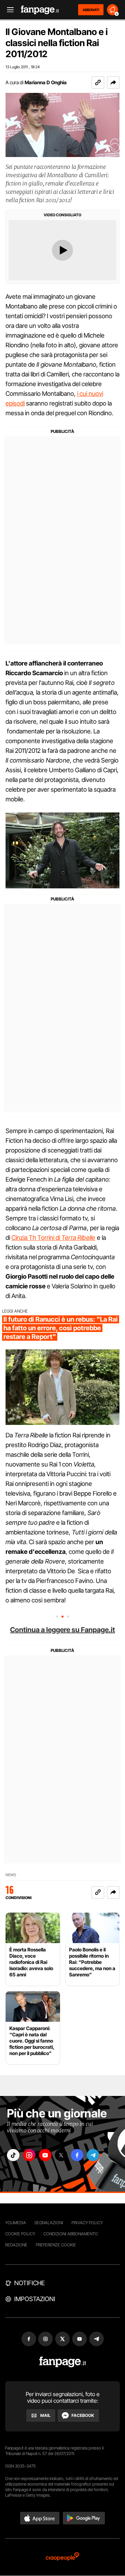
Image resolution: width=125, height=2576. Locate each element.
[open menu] (8, 10)
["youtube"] (45, 2155)
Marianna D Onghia (46, 82)
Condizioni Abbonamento (71, 2234)
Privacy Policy (87, 2223)
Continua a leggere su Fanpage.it (62, 1630)
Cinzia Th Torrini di (36, 1238)
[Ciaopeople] (62, 2557)
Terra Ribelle (78, 1238)
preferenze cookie (56, 2245)
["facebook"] (77, 2155)
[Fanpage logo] (40, 10)
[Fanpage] (63, 2362)
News (11, 1875)
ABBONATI (91, 10)
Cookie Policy (20, 2234)
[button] (113, 82)
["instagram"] (29, 2155)
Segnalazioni (49, 2223)
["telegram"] (93, 2155)
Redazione (16, 2245)
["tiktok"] (13, 2155)
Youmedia (16, 2223)
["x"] (61, 2155)
